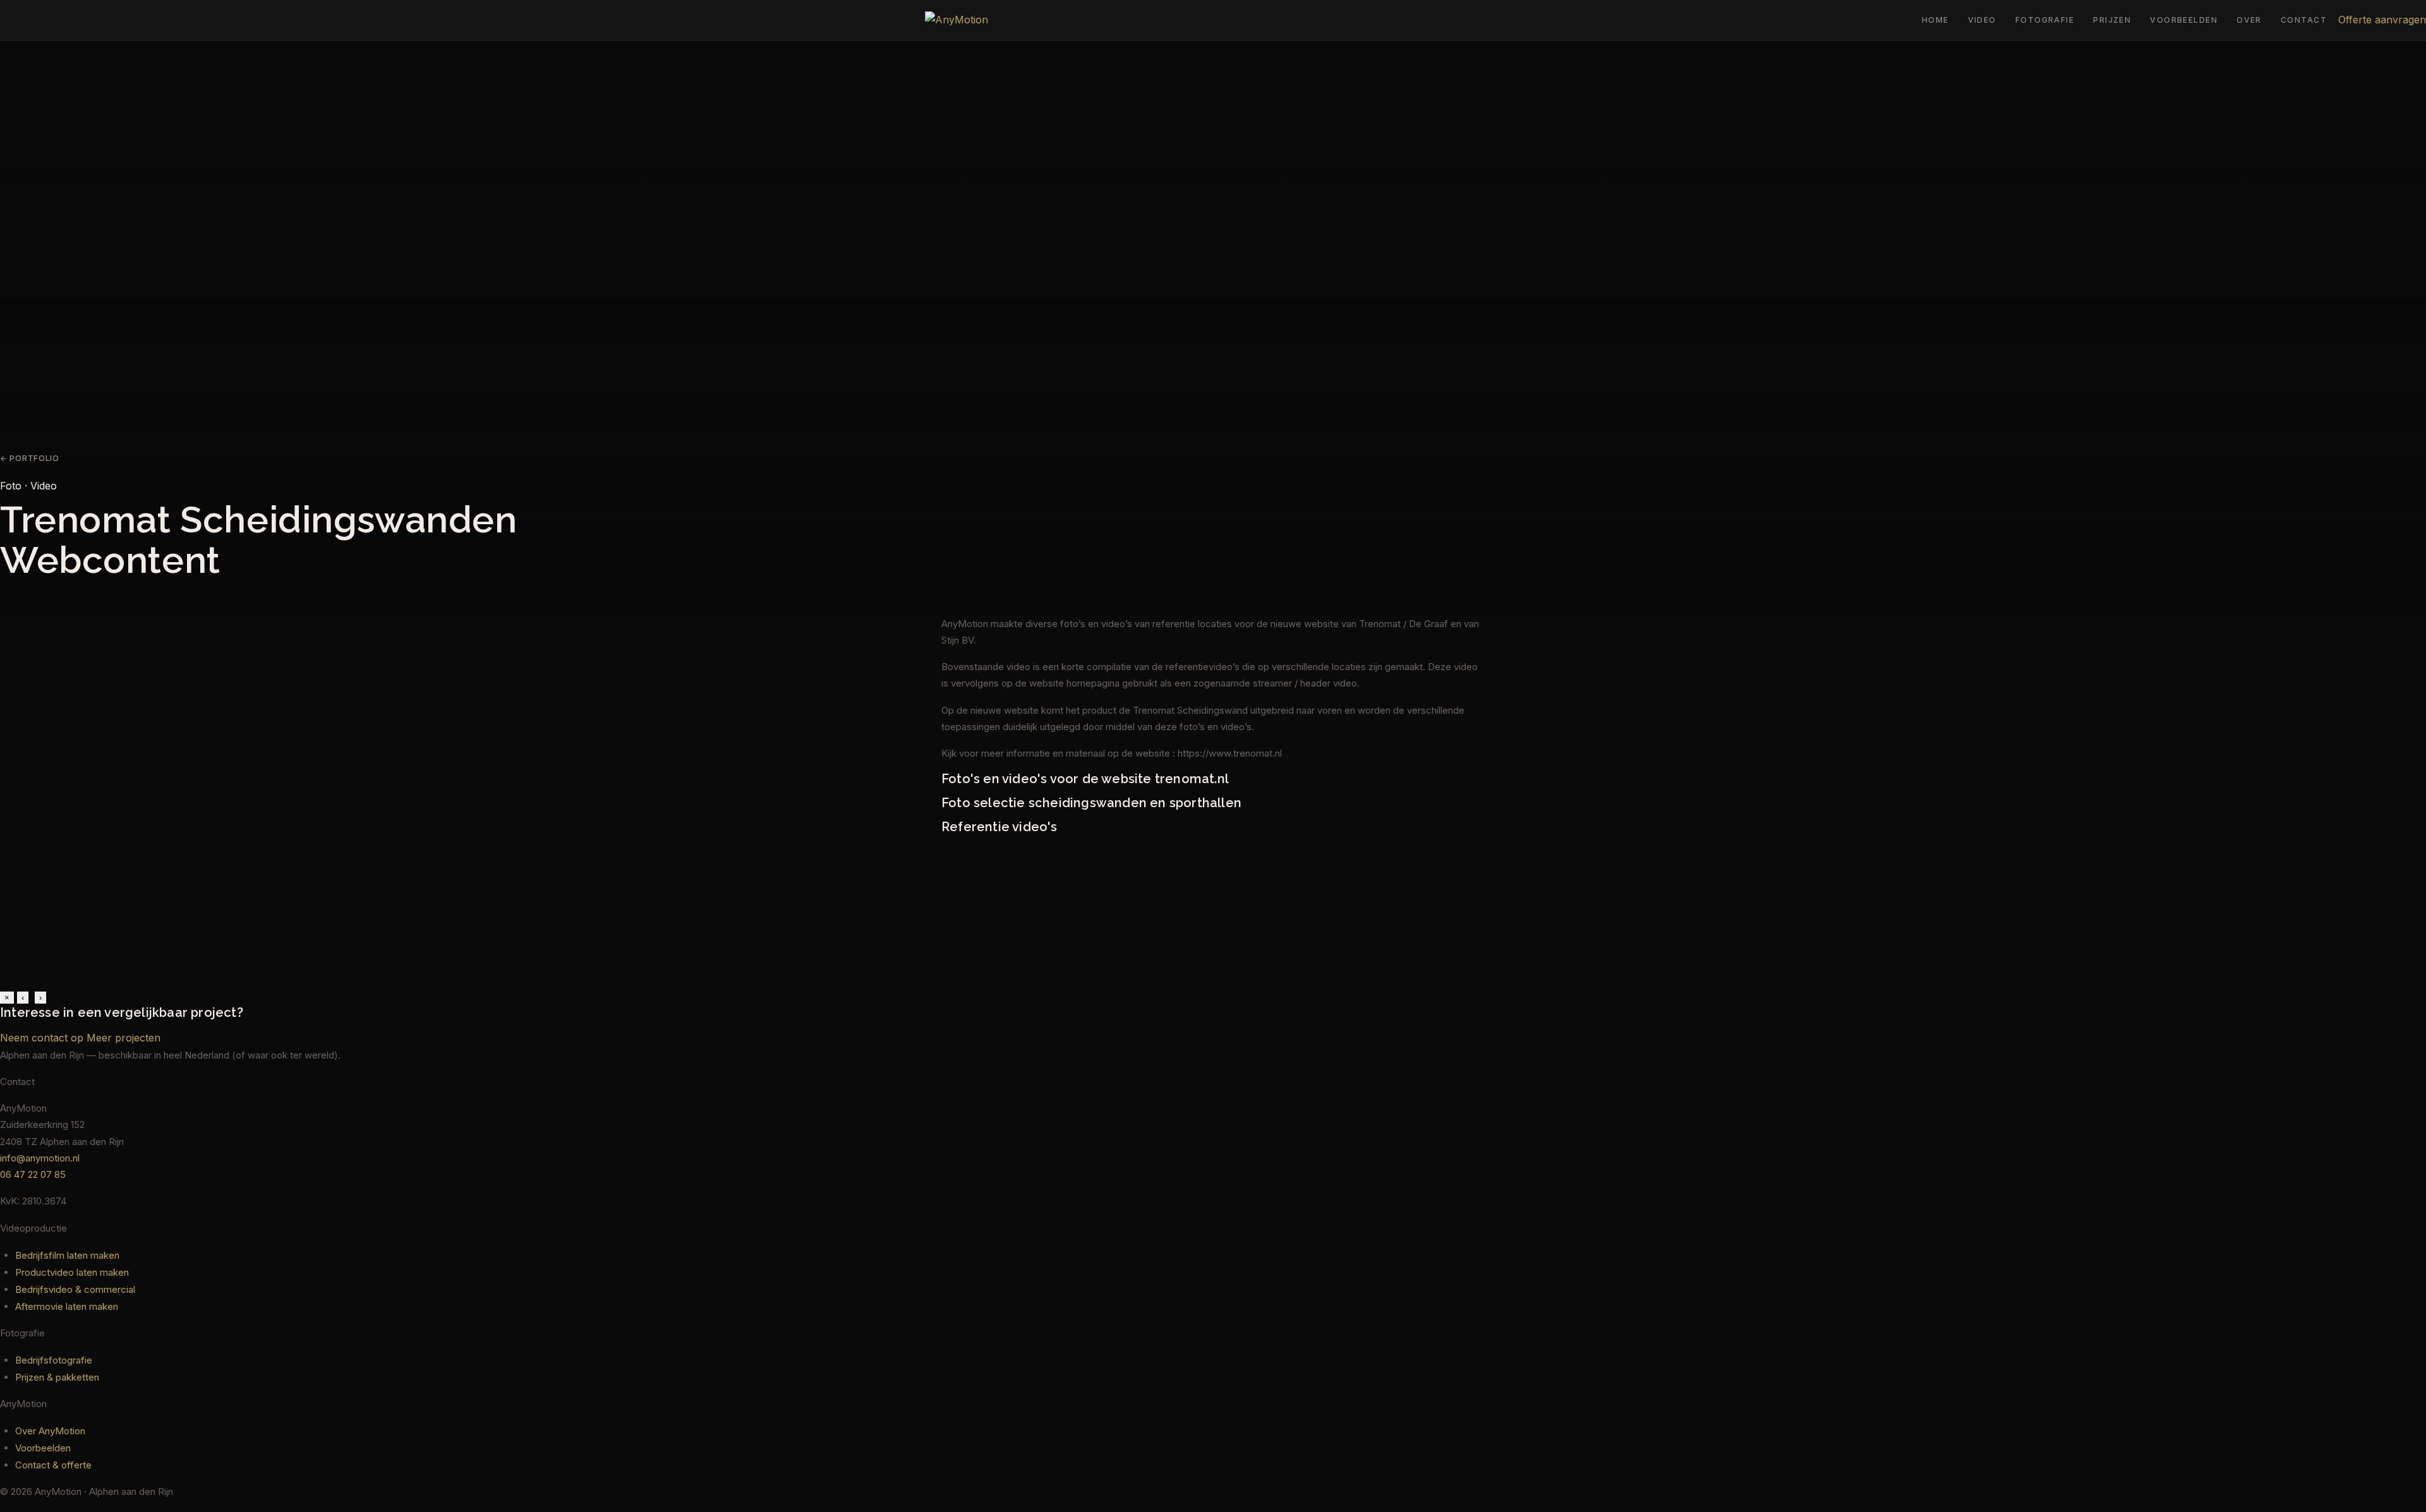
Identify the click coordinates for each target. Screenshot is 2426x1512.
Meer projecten (124, 1038)
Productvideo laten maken (72, 1272)
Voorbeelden (2184, 20)
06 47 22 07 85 (33, 1174)
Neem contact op (42, 1038)
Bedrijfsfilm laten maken (67, 1255)
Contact (2304, 20)
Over (2249, 20)
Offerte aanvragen (2382, 20)
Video (1982, 20)
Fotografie (2045, 20)
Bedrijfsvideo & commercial (75, 1289)
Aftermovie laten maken (67, 1306)
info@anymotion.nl (40, 1158)
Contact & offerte (53, 1465)
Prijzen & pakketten (57, 1377)
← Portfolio (30, 458)
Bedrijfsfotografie (54, 1360)
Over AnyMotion (50, 1431)
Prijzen (2112, 20)
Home (1935, 20)
